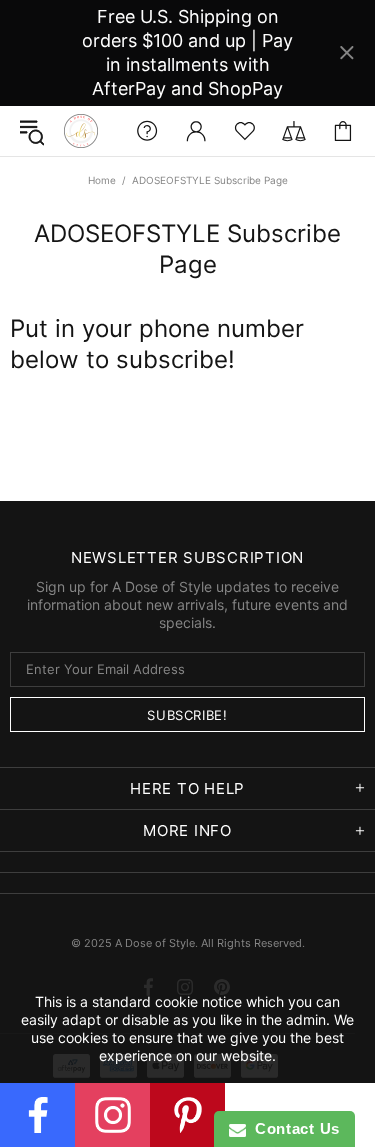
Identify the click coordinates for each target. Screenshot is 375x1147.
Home (102, 180)
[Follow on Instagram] (112, 1115)
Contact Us (293, 1128)
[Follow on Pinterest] (187, 1115)
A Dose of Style (81, 131)
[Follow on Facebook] (37, 1115)
